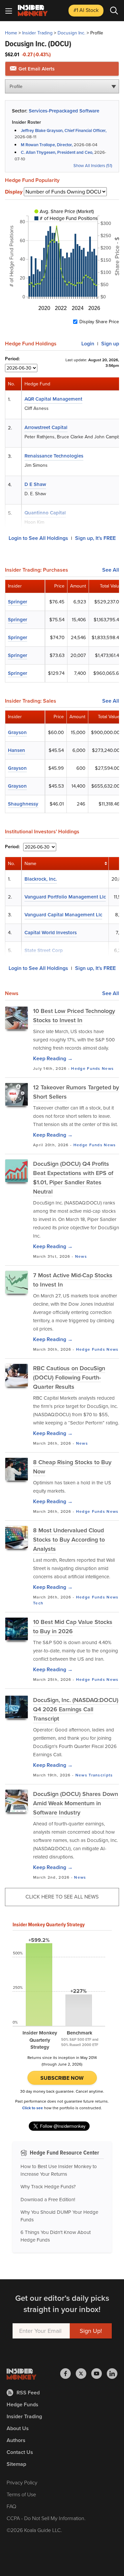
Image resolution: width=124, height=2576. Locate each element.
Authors (16, 2440)
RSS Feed (28, 2393)
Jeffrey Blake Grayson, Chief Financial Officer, (64, 131)
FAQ (11, 2506)
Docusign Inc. (71, 33)
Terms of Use (21, 2494)
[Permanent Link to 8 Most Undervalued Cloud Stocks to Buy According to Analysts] (17, 1537)
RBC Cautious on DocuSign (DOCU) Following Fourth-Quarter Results (69, 1377)
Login (88, 344)
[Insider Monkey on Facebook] (68, 2374)
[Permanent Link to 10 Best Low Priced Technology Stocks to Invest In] (17, 1018)
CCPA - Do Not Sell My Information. (46, 2518)
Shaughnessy (23, 804)
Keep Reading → (53, 1058)
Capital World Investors (51, 933)
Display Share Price (99, 322)
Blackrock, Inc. (41, 879)
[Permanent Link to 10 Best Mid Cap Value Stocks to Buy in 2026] (17, 1629)
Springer (18, 602)
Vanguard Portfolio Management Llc (65, 897)
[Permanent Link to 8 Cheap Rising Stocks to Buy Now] (17, 1469)
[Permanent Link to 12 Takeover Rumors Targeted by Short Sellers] (17, 1094)
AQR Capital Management (53, 399)
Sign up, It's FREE (95, 538)
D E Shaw (35, 484)
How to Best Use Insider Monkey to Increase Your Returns (59, 2170)
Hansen (17, 750)
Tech (38, 1603)
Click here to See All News (62, 1897)
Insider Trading (37, 33)
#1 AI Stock (86, 10)
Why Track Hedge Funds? (48, 2187)
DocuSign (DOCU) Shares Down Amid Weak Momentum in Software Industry (76, 1803)
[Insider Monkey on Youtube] (99, 2374)
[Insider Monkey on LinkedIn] (112, 2374)
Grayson (17, 732)
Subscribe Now (62, 2078)
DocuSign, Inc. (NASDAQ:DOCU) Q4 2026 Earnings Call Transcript (76, 1709)
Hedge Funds (86, 1069)
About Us (18, 2428)
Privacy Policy (22, 2483)
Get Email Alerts (36, 69)
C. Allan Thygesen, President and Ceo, (57, 152)
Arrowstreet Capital (46, 427)
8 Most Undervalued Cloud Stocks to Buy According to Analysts (69, 1540)
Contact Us (20, 2452)
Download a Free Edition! (48, 2200)
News (108, 1069)
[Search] (114, 11)
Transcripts (101, 1775)
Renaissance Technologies (54, 456)
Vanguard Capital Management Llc (63, 915)
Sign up (110, 344)
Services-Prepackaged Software (64, 111)
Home (11, 33)
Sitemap (16, 2464)
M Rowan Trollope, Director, (47, 145)
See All (111, 570)
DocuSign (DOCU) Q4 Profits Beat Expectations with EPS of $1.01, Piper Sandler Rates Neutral (73, 1178)
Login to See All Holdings (38, 538)
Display (14, 192)
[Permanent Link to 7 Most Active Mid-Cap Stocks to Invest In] (17, 1282)
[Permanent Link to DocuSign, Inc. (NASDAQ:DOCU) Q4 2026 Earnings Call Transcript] (17, 1707)
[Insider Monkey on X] (83, 2374)
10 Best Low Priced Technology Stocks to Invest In (74, 1016)
